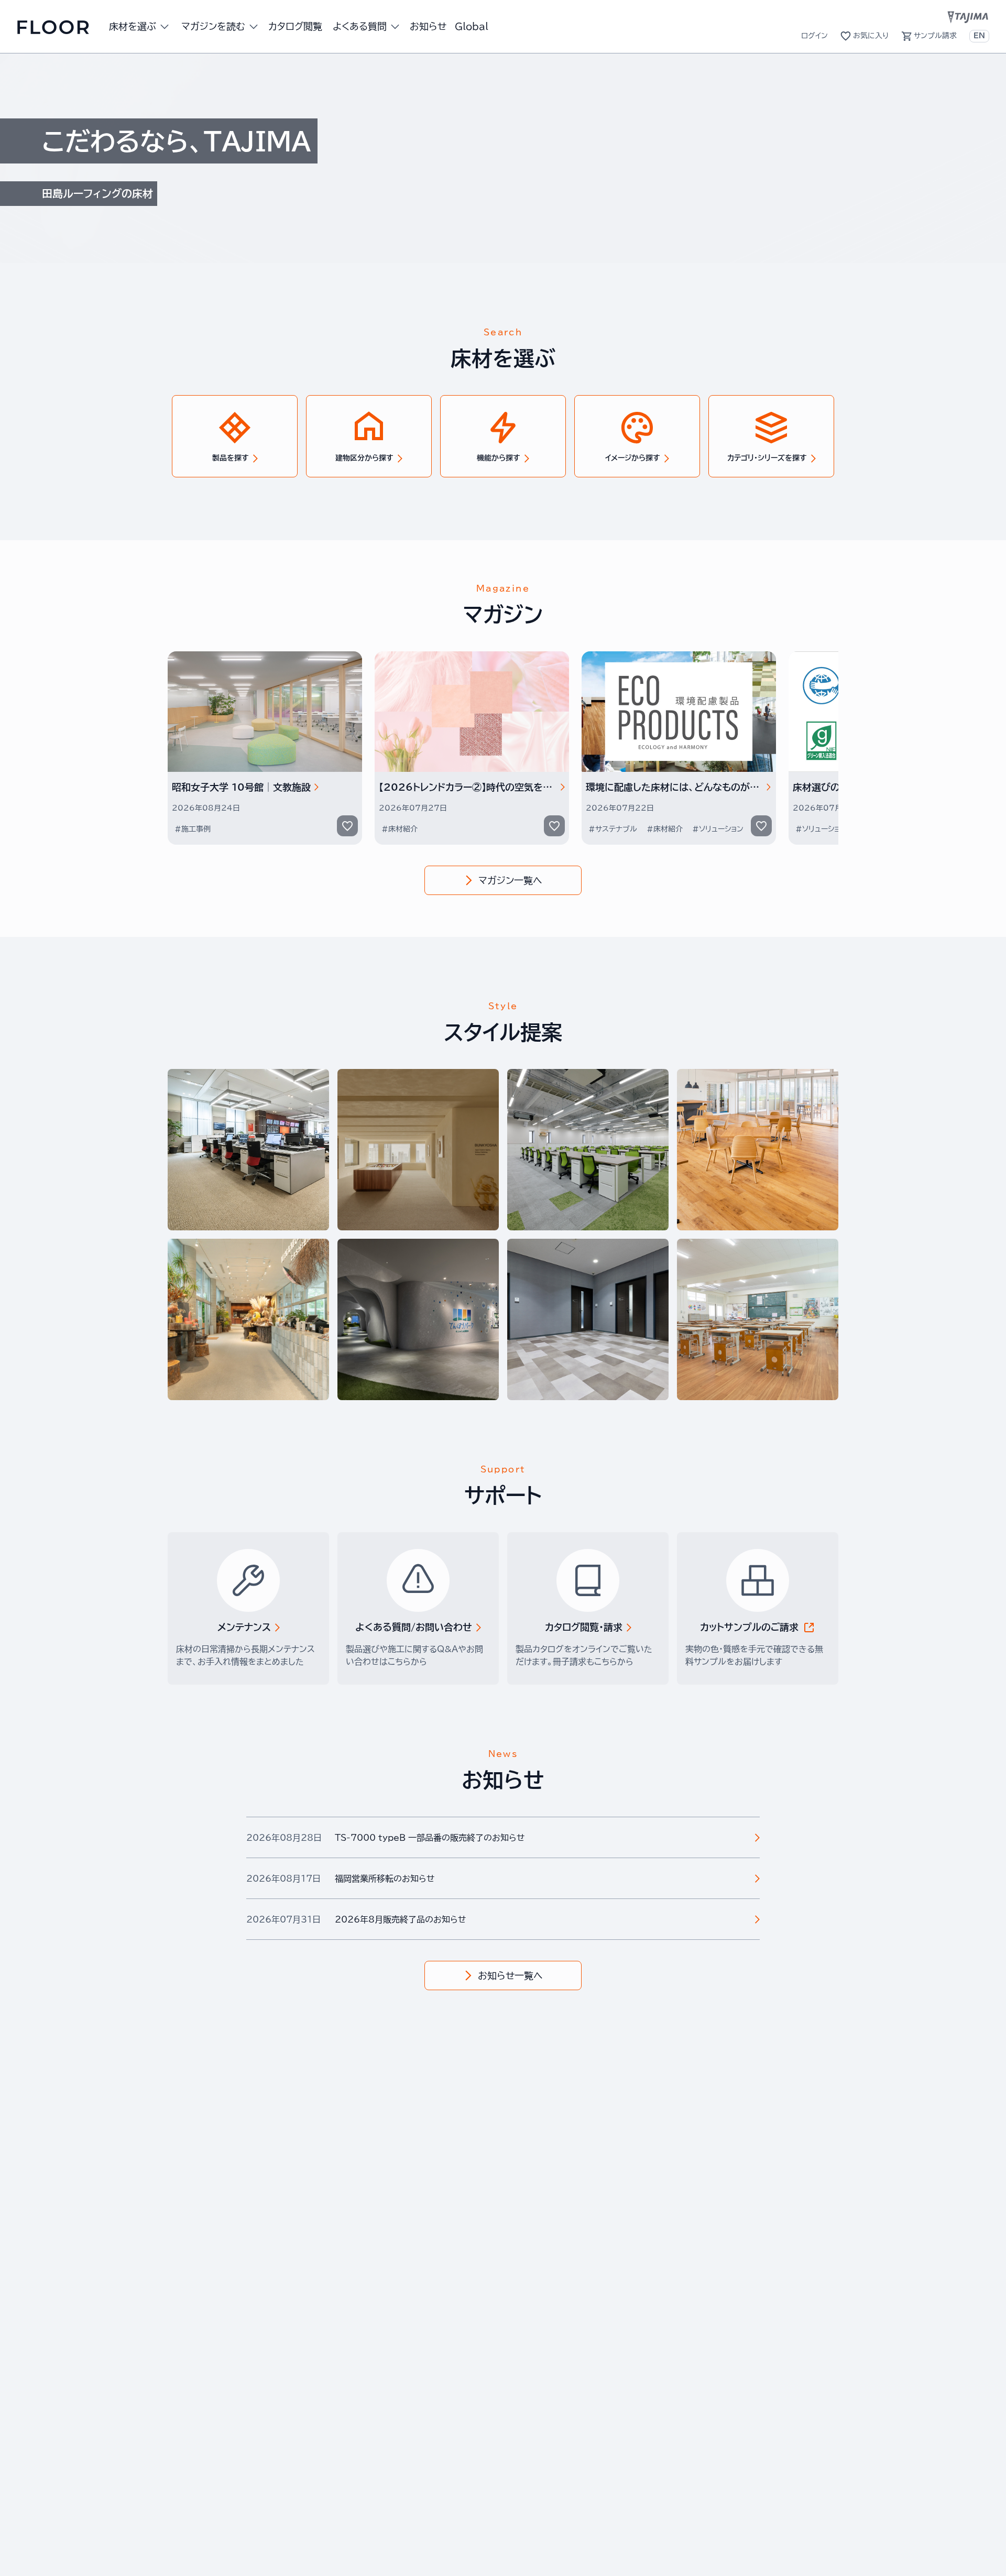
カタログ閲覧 (295, 26)
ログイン (814, 36)
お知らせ (428, 26)
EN (979, 36)
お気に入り (871, 36)
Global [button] (472, 26)
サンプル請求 (935, 36)
